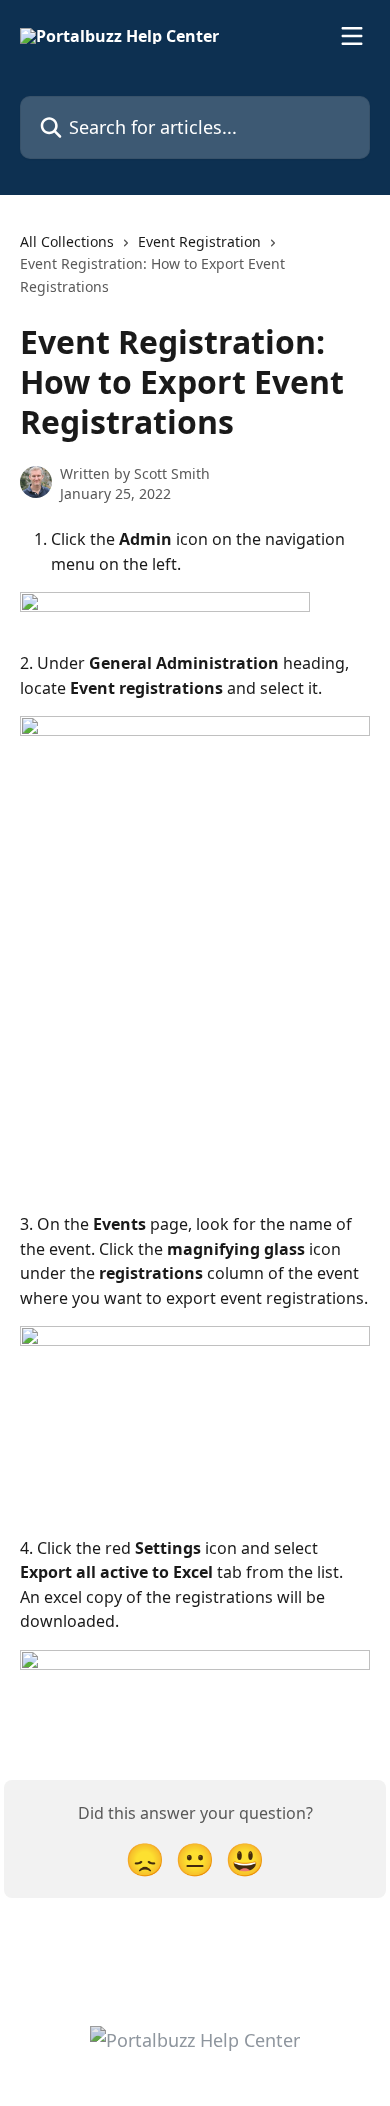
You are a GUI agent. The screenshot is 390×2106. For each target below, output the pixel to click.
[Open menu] (352, 36)
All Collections (67, 241)
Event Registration (199, 241)
